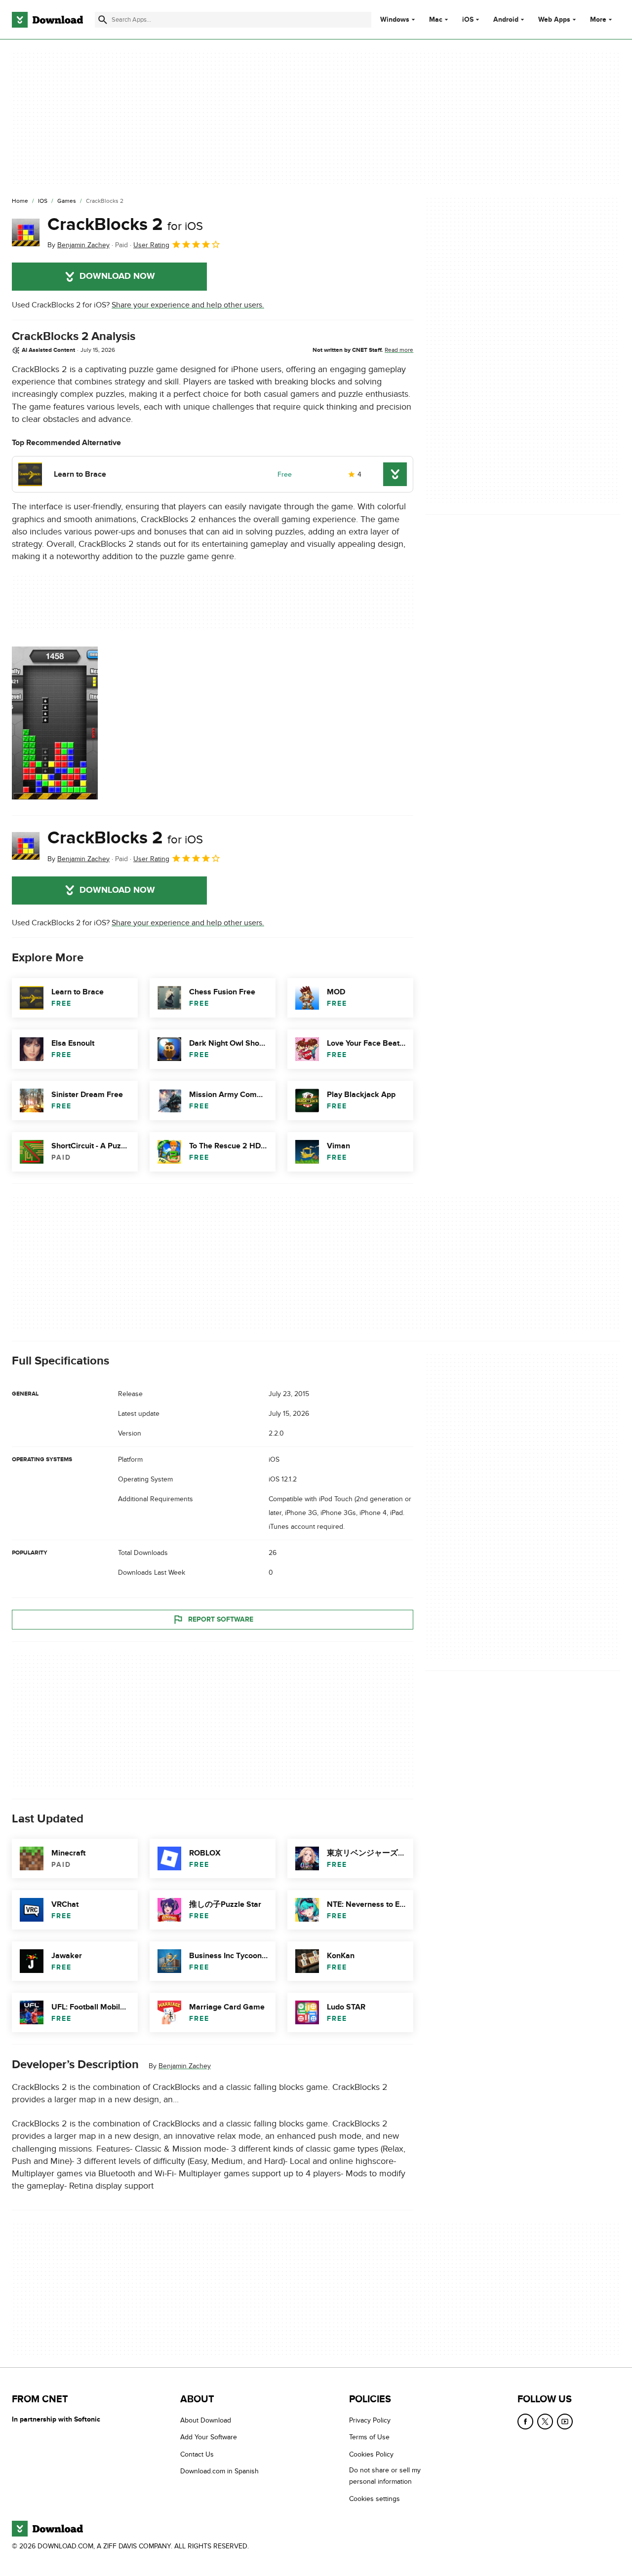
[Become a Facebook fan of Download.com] (525, 2422)
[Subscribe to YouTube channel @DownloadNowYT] (565, 2422)
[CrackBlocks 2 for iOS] (26, 232)
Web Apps (554, 20)
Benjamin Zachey (185, 2066)
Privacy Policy (370, 2420)
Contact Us (197, 2454)
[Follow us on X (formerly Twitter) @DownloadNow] (545, 2422)
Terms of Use (369, 2437)
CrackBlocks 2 (125, 225)
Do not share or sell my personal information (385, 2476)
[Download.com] (47, 20)
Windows (395, 20)
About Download (206, 2420)
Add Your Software (209, 2437)
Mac (436, 20)
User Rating (151, 245)
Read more (399, 350)
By (79, 245)
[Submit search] (103, 20)
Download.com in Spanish (219, 2471)
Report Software (221, 1619)
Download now (117, 276)
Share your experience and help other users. (188, 305)
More (598, 19)
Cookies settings (375, 2499)
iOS (468, 20)
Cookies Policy (371, 2454)
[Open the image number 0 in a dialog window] (55, 723)
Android (506, 20)
